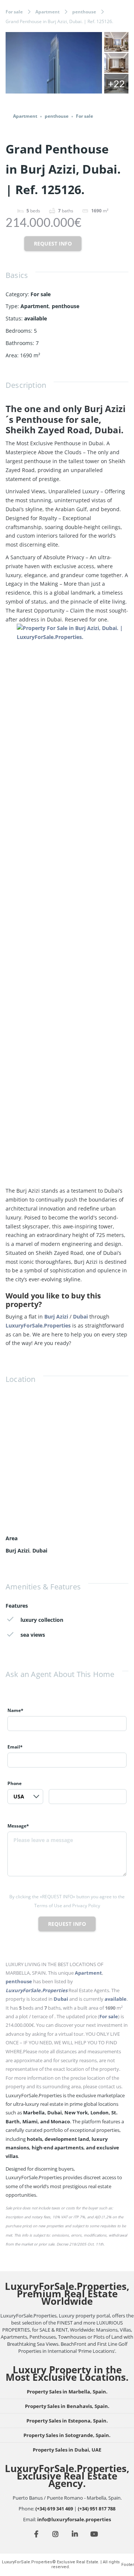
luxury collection (42, 1620)
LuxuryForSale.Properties (38, 1325)
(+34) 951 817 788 (97, 2509)
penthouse (84, 12)
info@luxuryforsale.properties (74, 2519)
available (36, 318)
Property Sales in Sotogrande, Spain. (67, 2435)
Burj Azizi (56, 1317)
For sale (14, 12)
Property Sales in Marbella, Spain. (67, 2392)
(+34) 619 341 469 (54, 2509)
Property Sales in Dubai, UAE (67, 2450)
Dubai (80, 1317)
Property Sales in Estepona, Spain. (67, 2421)
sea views (33, 1635)
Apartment (47, 12)
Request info (53, 243)
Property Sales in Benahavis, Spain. (67, 2406)
